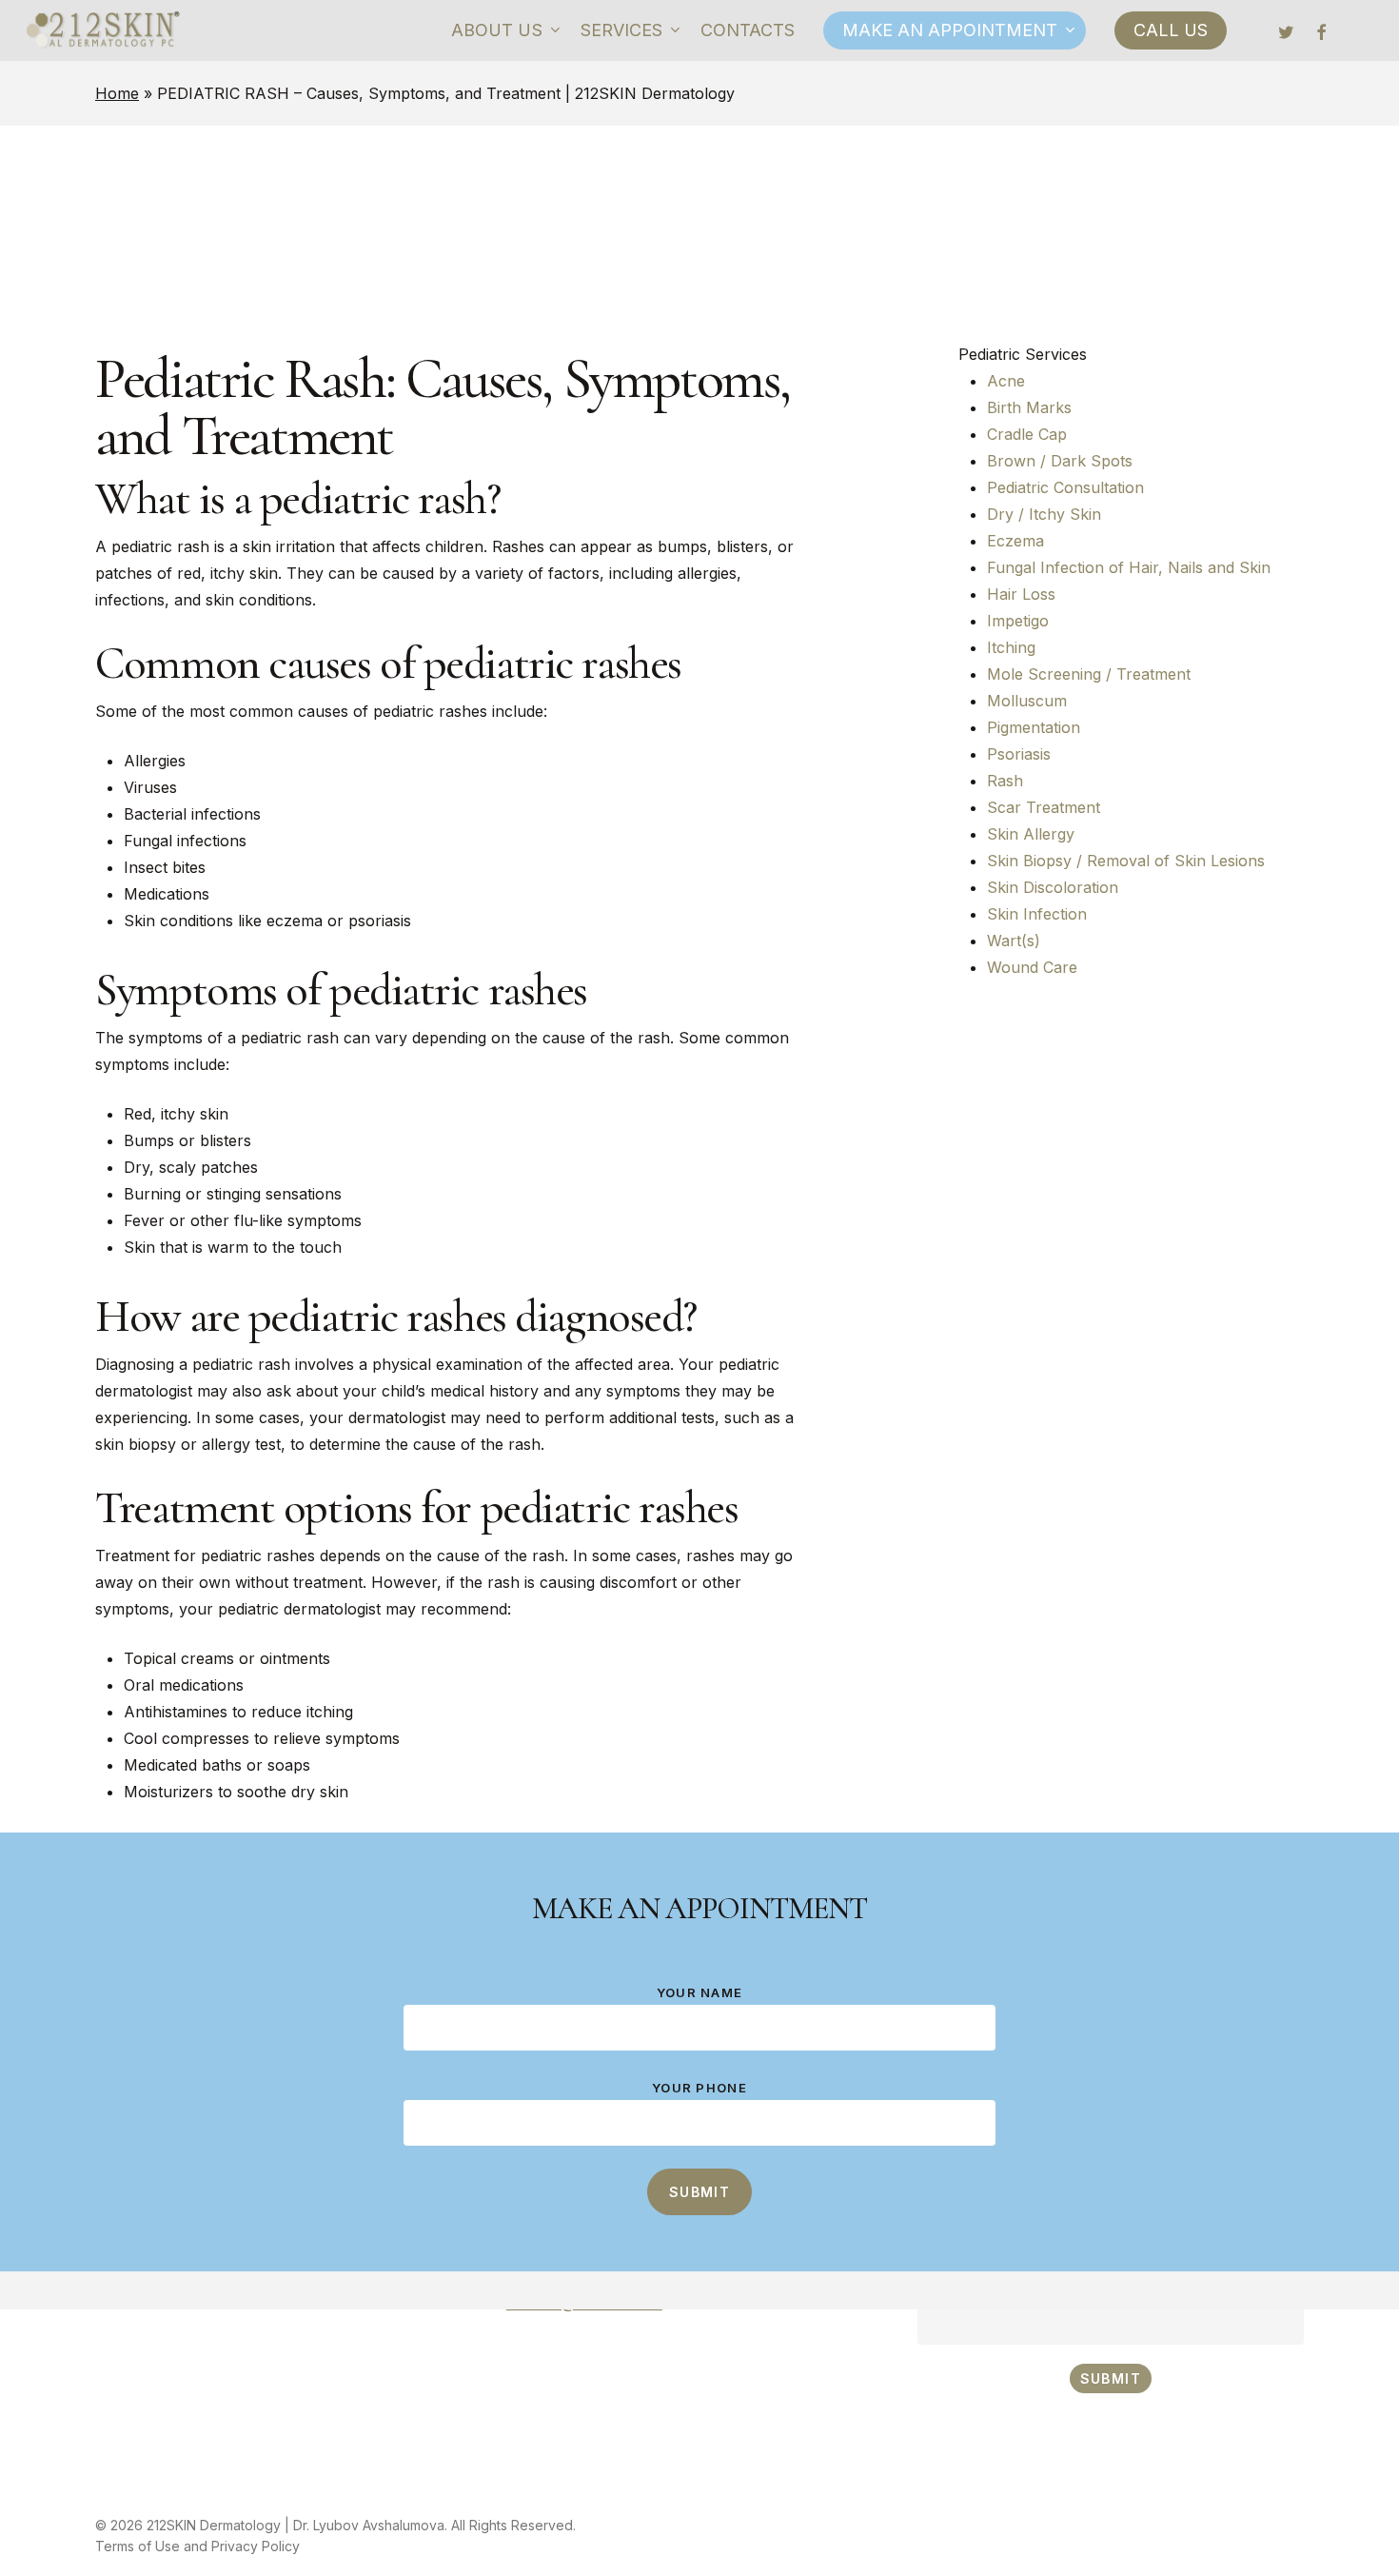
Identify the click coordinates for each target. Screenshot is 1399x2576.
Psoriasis (1019, 754)
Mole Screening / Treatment (1089, 674)
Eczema (1015, 541)
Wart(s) (1014, 941)
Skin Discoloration (1053, 887)
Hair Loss (1021, 594)
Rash (1005, 781)
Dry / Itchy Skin (1044, 514)
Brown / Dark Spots (1060, 461)
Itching (1011, 647)
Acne (1006, 381)
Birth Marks (1029, 407)
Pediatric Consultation (1065, 487)
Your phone (699, 2088)
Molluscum (1027, 701)
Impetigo (1018, 621)
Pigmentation (1034, 727)
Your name (700, 1992)
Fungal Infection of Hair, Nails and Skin (1129, 567)
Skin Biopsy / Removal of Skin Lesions (1126, 861)
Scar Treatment (1044, 807)
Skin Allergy (1031, 834)
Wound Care (1032, 967)
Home (117, 93)
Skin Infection (1037, 914)
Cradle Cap (1027, 434)
